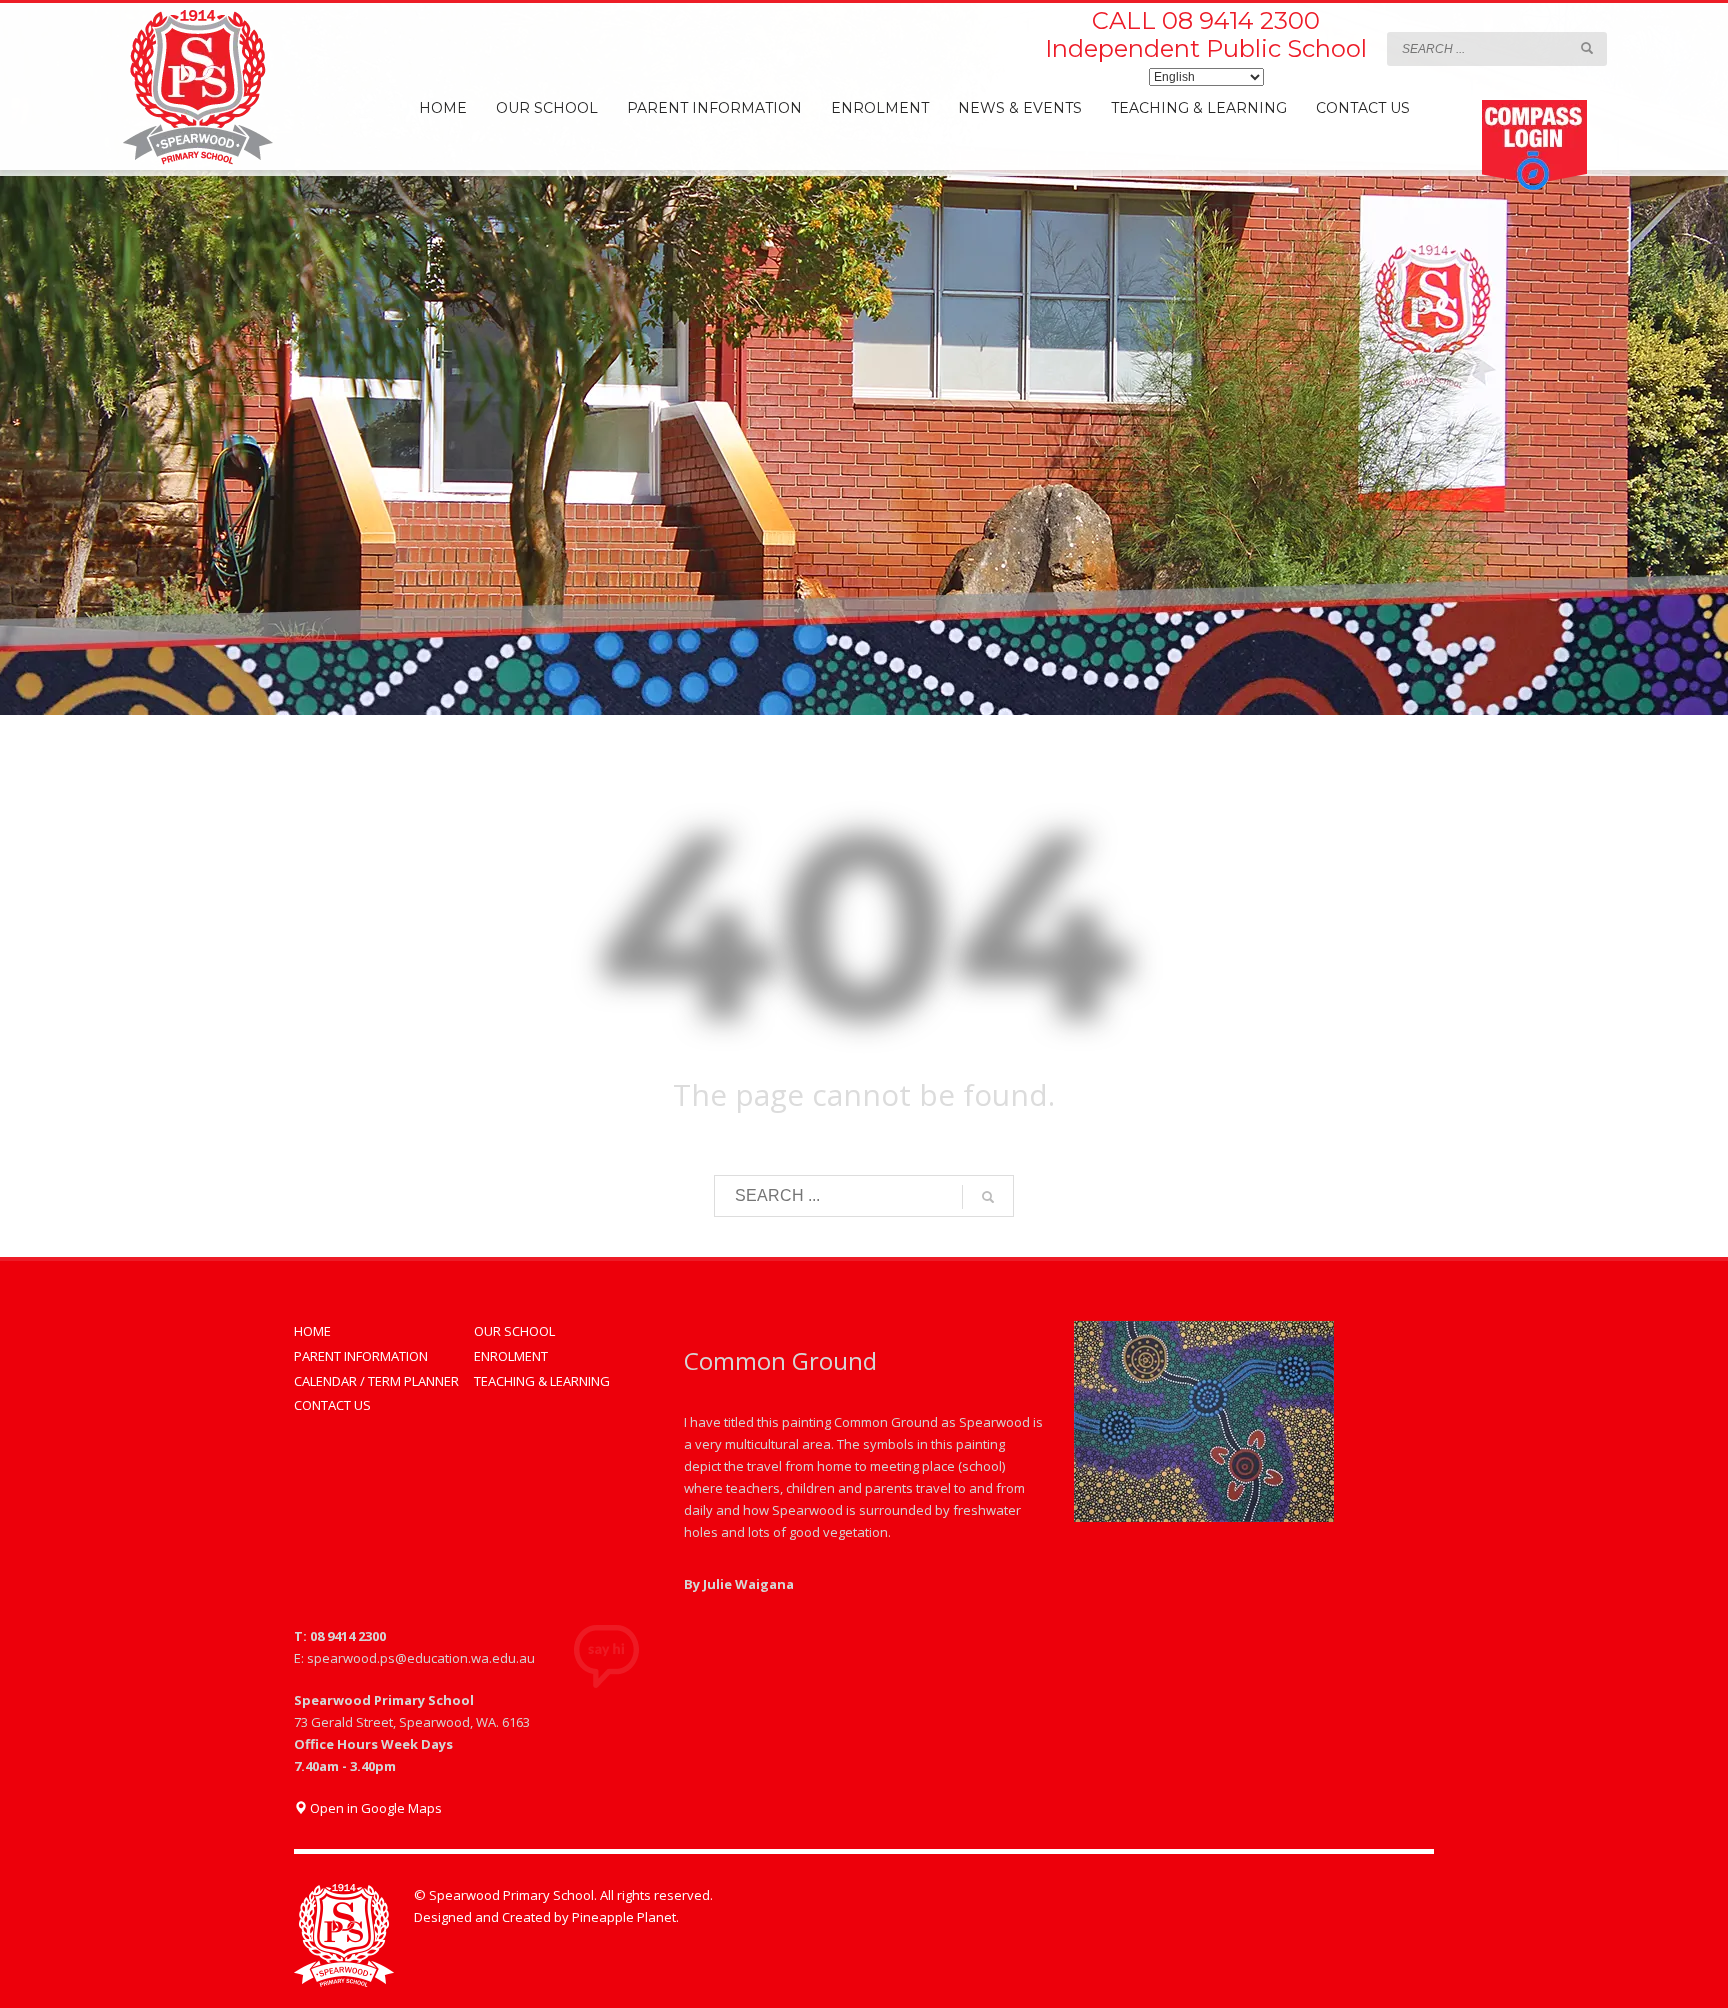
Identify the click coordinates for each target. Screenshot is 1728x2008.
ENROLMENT (511, 1356)
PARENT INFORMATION (361, 1356)
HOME (312, 1331)
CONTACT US (332, 1405)
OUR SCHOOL (514, 1331)
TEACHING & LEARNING (542, 1381)
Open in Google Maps (374, 1808)
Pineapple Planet (624, 1917)
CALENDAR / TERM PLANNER (376, 1381)
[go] (1587, 48)
